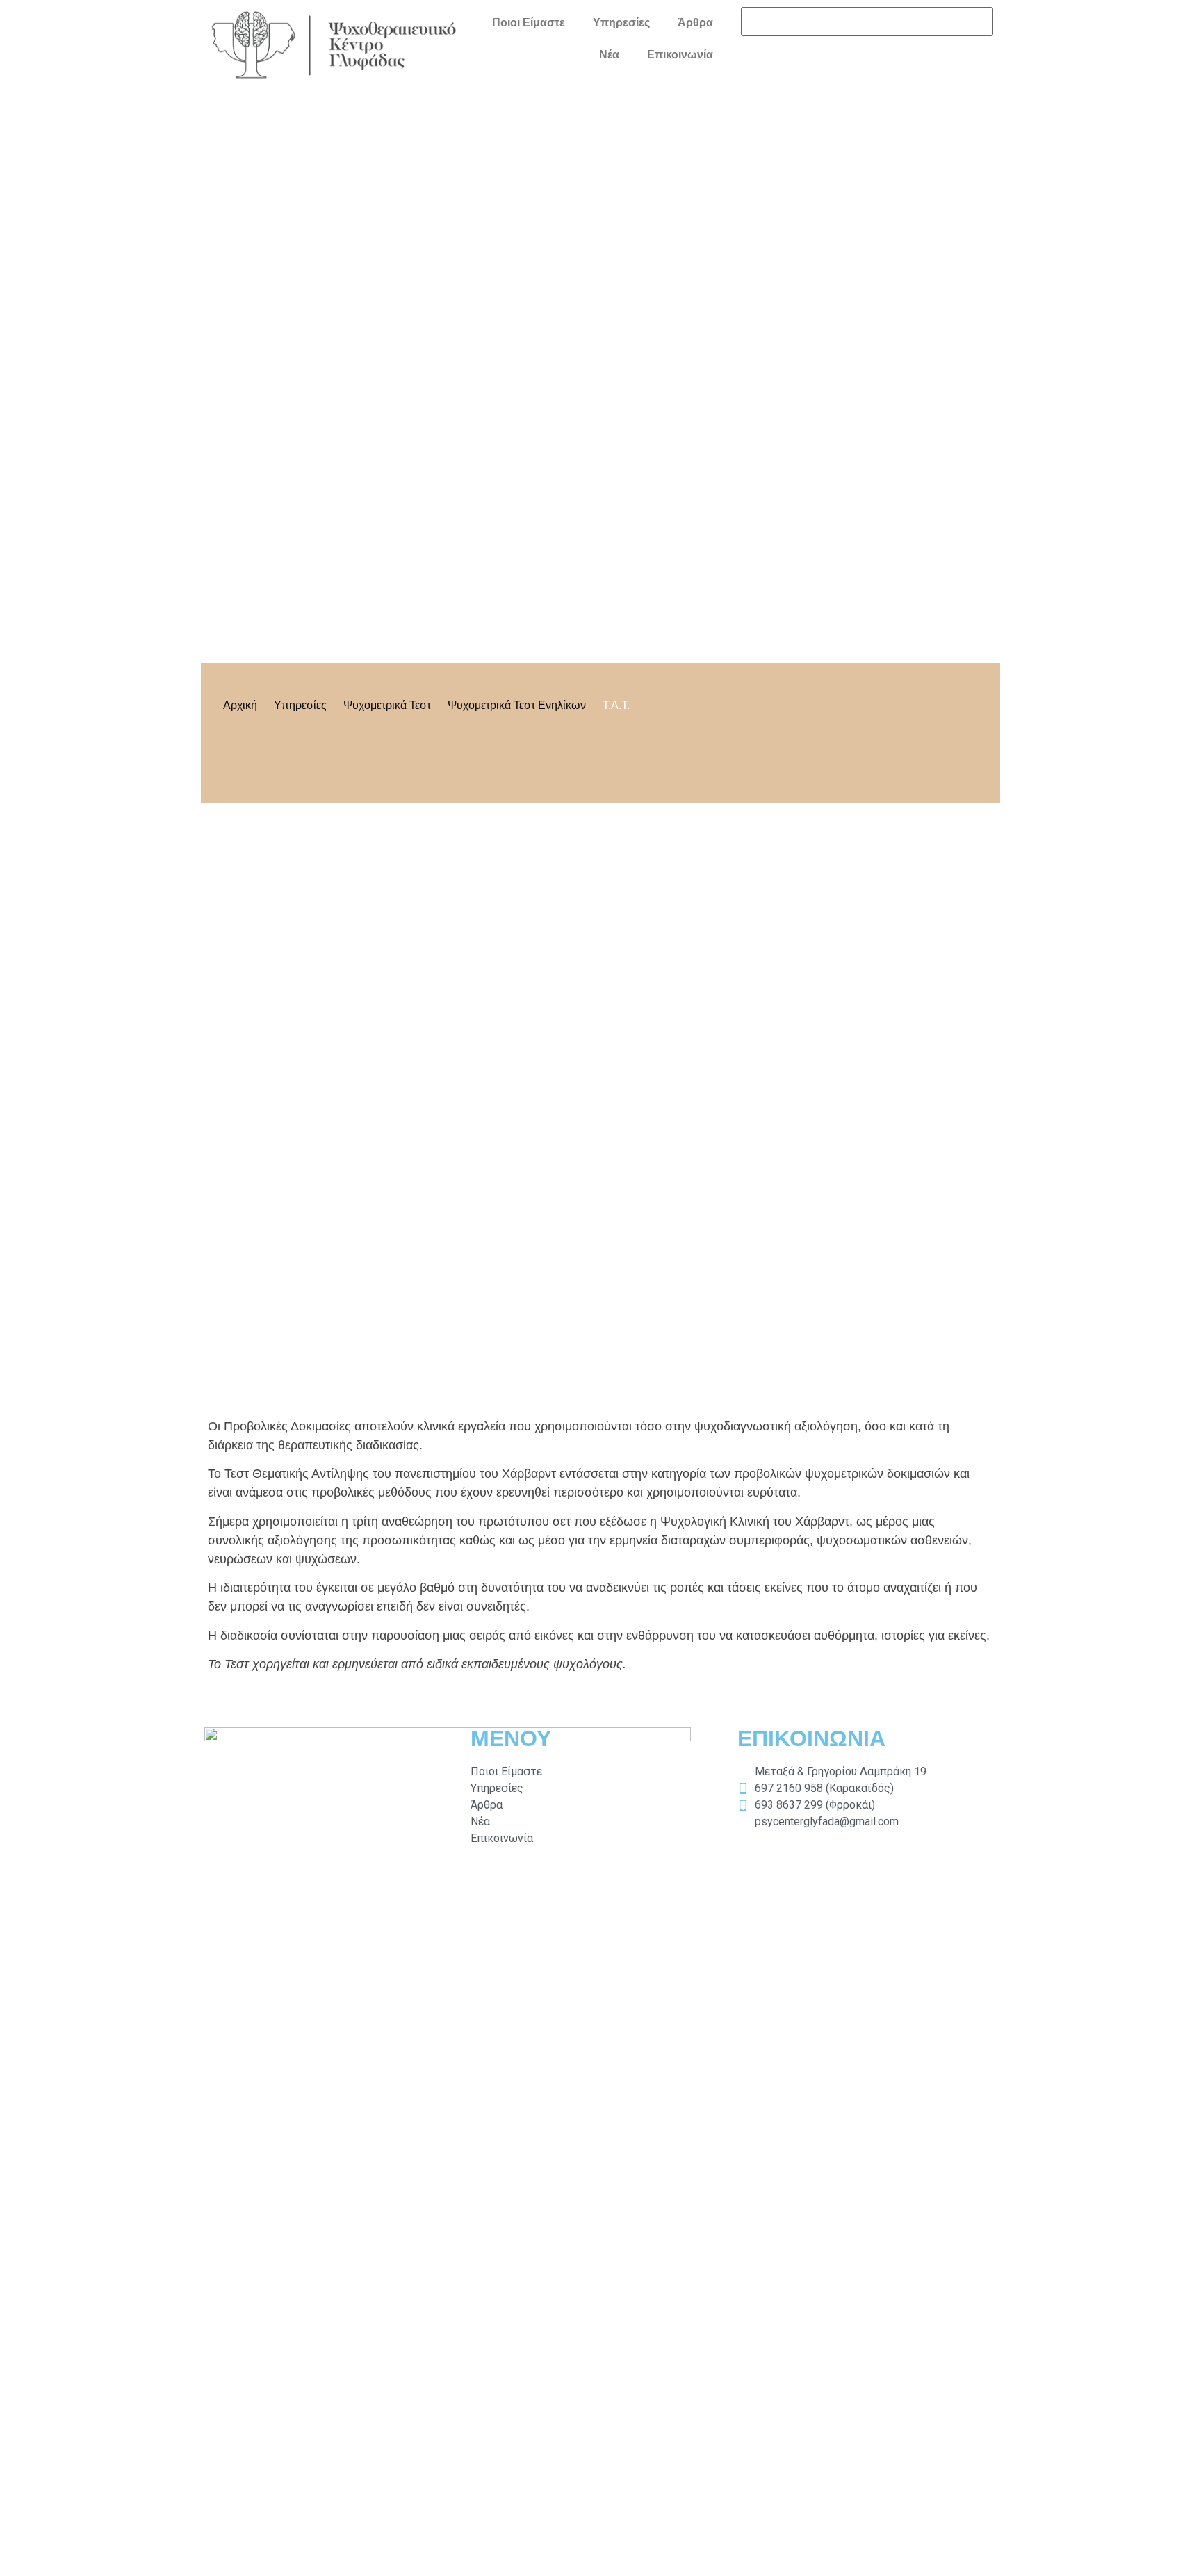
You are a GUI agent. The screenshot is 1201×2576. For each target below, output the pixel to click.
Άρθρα (695, 23)
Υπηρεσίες (621, 23)
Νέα (609, 55)
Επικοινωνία (680, 55)
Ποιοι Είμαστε (529, 23)
